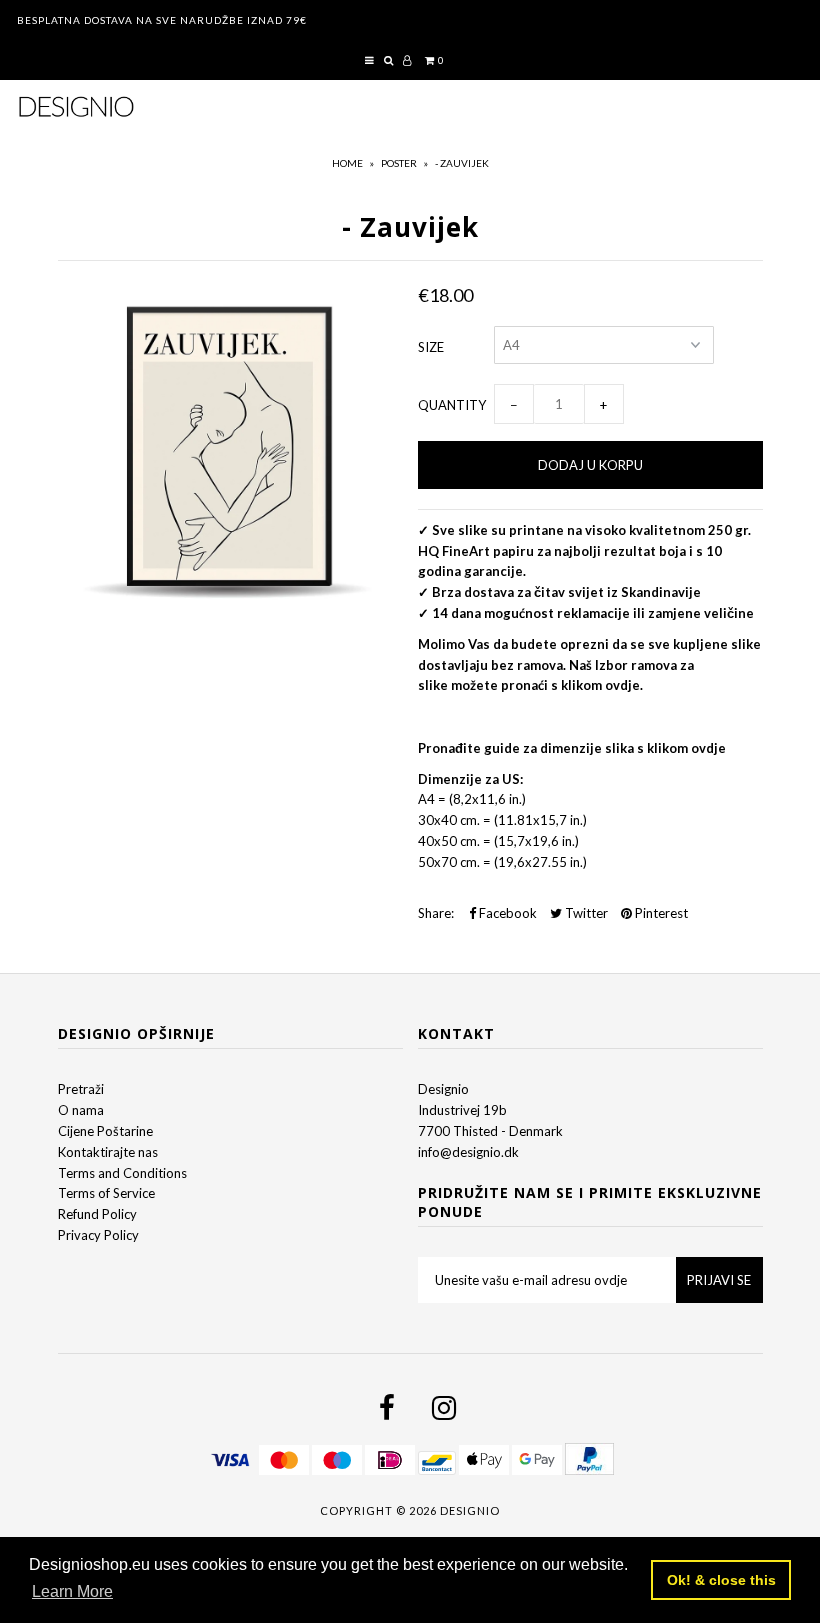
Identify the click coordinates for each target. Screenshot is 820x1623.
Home (347, 163)
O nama (81, 1110)
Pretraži (81, 1089)
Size (431, 347)
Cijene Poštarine (105, 1131)
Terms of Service (106, 1193)
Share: (436, 913)
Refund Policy (97, 1214)
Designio (443, 1089)
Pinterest (660, 913)
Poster (399, 163)
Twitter (585, 913)
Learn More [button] (72, 1591)
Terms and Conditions (122, 1173)
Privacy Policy (98, 1235)
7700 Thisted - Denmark (490, 1131)
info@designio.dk (468, 1152)
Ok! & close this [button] (721, 1580)
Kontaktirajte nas (108, 1152)
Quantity (452, 405)
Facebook (506, 913)
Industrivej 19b (462, 1110)
